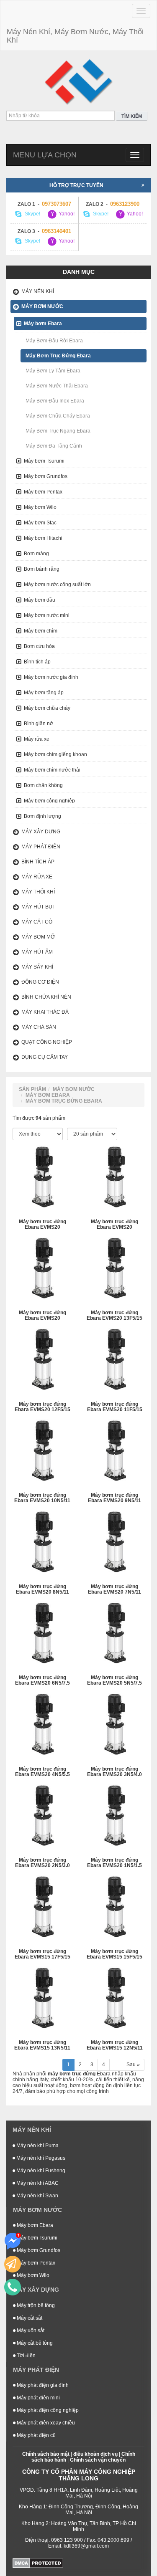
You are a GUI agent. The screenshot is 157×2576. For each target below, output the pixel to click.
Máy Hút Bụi (37, 907)
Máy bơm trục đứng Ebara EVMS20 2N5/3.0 (42, 1863)
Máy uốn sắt (30, 2331)
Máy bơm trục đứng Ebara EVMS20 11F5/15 (115, 1407)
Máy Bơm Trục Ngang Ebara (58, 431)
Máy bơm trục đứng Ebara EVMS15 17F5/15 (42, 1954)
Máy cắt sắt (29, 2318)
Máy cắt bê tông (34, 2343)
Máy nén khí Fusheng (40, 2171)
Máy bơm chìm (41, 631)
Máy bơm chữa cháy (47, 708)
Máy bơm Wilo (40, 507)
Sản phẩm (32, 1089)
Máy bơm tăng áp (44, 693)
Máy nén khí (38, 291)
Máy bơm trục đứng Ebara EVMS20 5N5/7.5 (115, 1680)
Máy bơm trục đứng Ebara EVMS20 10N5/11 (42, 1498)
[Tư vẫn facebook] (13, 2241)
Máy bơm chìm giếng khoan (55, 754)
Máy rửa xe (37, 739)
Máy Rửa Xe (37, 877)
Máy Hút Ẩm (37, 952)
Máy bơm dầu (40, 600)
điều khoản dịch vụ (95, 2454)
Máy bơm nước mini (47, 615)
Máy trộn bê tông (35, 2305)
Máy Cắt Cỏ (37, 922)
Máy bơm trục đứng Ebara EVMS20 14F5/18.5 (42, 1316)
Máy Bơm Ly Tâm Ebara (53, 371)
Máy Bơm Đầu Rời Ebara (54, 341)
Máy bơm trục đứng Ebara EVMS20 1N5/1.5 (115, 1863)
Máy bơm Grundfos (46, 476)
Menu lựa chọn (45, 155)
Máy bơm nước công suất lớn (57, 585)
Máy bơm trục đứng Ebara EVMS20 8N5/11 (42, 1589)
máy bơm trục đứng (72, 2074)
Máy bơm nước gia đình (51, 677)
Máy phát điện (41, 847)
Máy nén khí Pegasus (40, 2158)
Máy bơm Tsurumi (44, 461)
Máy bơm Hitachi (43, 538)
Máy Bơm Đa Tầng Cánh (54, 446)
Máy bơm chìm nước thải (52, 770)
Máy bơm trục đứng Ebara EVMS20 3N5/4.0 (115, 1772)
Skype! (32, 214)
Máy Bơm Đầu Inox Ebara (55, 401)
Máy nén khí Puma (37, 2146)
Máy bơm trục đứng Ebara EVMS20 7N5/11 (115, 1589)
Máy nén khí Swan (37, 2196)
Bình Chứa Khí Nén (46, 997)
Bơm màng (36, 554)
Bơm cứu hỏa (39, 646)
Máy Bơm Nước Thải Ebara (57, 386)
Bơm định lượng (42, 816)
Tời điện (26, 2356)
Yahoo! (66, 214)
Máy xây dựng (41, 832)
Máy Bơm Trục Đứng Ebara (58, 356)
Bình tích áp (37, 662)
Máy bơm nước (42, 306)
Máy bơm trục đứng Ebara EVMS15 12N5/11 (115, 2045)
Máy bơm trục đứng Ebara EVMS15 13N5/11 (42, 2045)
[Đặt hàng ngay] (13, 2264)
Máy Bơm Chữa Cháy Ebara (58, 416)
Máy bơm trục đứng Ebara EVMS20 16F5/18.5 (42, 1225)
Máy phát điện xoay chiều (45, 2423)
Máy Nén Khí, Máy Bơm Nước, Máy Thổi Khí (75, 36)
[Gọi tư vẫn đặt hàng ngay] (13, 2287)
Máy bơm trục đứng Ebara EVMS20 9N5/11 (115, 1498)
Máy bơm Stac (40, 523)
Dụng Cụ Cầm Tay (45, 1057)
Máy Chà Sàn (39, 1027)
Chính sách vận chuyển (98, 2460)
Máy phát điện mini (38, 2398)
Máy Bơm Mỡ (38, 937)
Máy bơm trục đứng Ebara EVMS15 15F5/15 (115, 1954)
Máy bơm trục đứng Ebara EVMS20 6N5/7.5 (42, 1680)
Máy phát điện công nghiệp (47, 2410)
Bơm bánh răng (42, 569)
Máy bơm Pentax (43, 492)
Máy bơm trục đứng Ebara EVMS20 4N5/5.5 (42, 1772)
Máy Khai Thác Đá (45, 1012)
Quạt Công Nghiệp (47, 1042)
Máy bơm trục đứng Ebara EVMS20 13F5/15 (115, 1316)
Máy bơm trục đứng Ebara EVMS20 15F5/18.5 (115, 1225)
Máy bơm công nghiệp (49, 801)
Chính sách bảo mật (46, 2454)
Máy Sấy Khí (37, 967)
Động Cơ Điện (40, 982)
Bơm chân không (43, 785)
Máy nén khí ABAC (37, 2183)
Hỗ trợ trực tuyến (76, 185)
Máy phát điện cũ (36, 2435)
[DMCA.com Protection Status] (38, 2563)
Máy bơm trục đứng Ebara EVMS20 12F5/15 (42, 1407)
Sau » (133, 2065)
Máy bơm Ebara (43, 324)
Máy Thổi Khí (38, 892)
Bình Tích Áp (38, 862)
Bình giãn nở (39, 724)
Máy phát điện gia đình (42, 2385)
